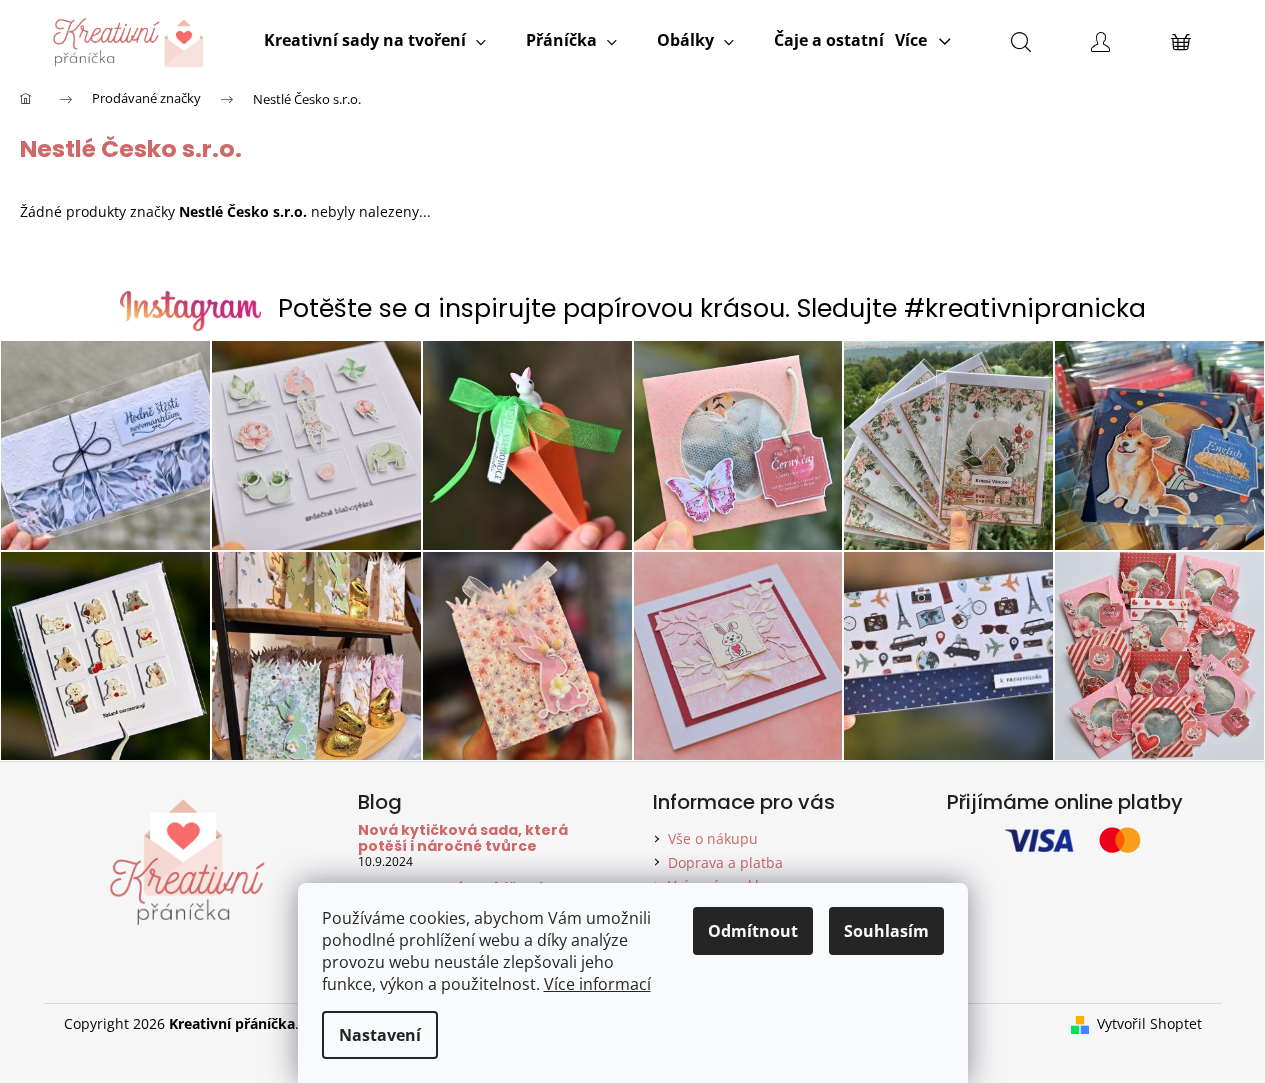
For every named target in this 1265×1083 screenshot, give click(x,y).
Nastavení (380, 1035)
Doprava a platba (725, 862)
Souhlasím (886, 931)
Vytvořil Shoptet (1149, 1023)
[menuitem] (375, 40)
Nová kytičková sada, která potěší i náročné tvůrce (463, 838)
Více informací (597, 984)
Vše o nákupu (713, 838)
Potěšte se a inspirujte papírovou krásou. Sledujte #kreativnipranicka (712, 308)
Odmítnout (753, 931)
